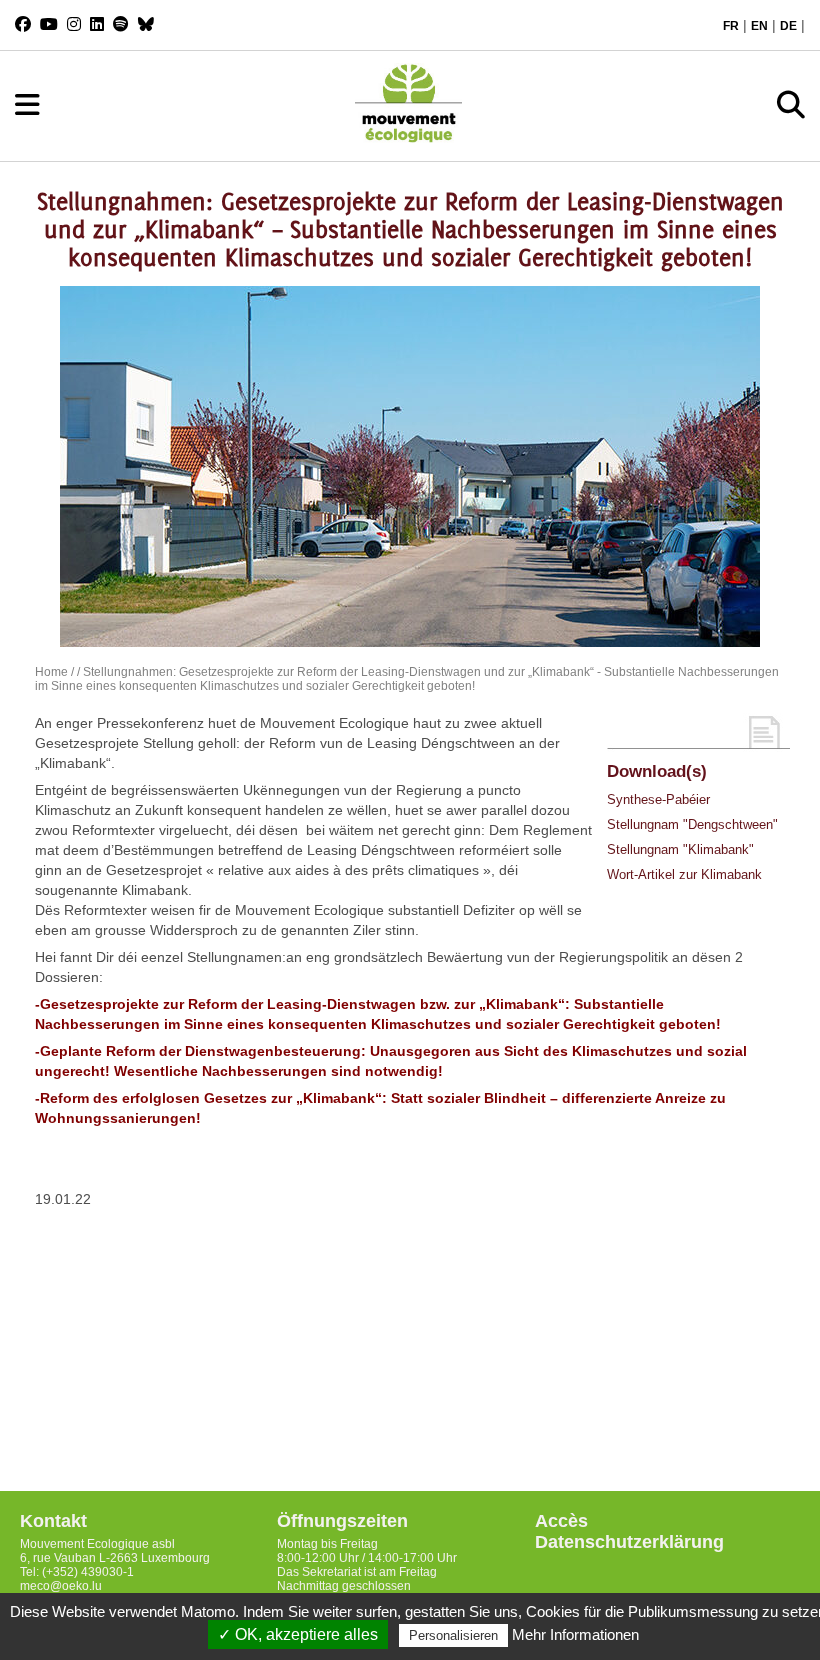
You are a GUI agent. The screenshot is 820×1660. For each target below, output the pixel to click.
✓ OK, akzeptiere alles (298, 1634)
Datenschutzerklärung (629, 1542)
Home (51, 672)
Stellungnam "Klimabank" (680, 849)
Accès (561, 1521)
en (759, 26)
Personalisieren (453, 1635)
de (788, 26)
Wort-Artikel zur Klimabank (684, 874)
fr (731, 26)
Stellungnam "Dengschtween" (692, 824)
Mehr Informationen (575, 1634)
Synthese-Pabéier (658, 799)
